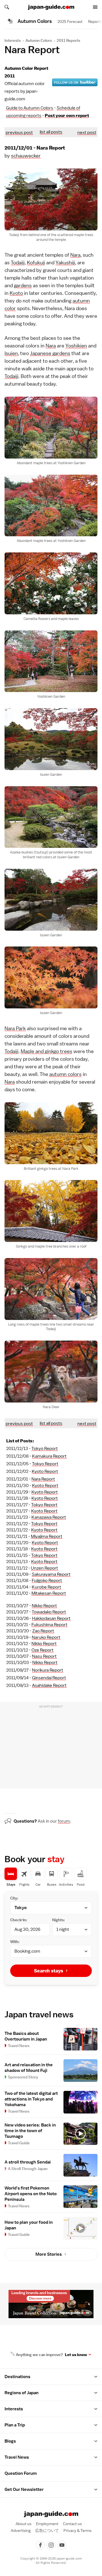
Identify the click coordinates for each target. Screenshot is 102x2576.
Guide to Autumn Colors (30, 108)
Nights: (59, 1920)
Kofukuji (36, 262)
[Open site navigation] (95, 7)
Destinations (17, 2377)
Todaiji (18, 262)
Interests (13, 40)
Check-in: (19, 1920)
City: (14, 1898)
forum (64, 1821)
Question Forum (21, 2473)
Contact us (72, 2524)
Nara (75, 255)
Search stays (49, 1971)
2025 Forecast (70, 21)
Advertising (21, 2530)
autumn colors (65, 1074)
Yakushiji (65, 262)
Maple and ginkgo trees (46, 1051)
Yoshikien (76, 346)
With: (15, 1942)
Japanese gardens (50, 353)
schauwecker (26, 156)
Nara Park (15, 1028)
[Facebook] (40, 2545)
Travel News (17, 2457)
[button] (96, 2377)
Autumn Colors (39, 40)
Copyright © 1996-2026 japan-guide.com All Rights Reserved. (51, 2561)
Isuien (11, 353)
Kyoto (16, 293)
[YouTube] (62, 2545)
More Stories (49, 2254)
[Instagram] (51, 2545)
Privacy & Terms (77, 2530)
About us (24, 2524)
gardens (23, 285)
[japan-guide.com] (51, 7)
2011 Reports (68, 40)
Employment (47, 2524)
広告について (47, 2530)
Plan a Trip (15, 2425)
